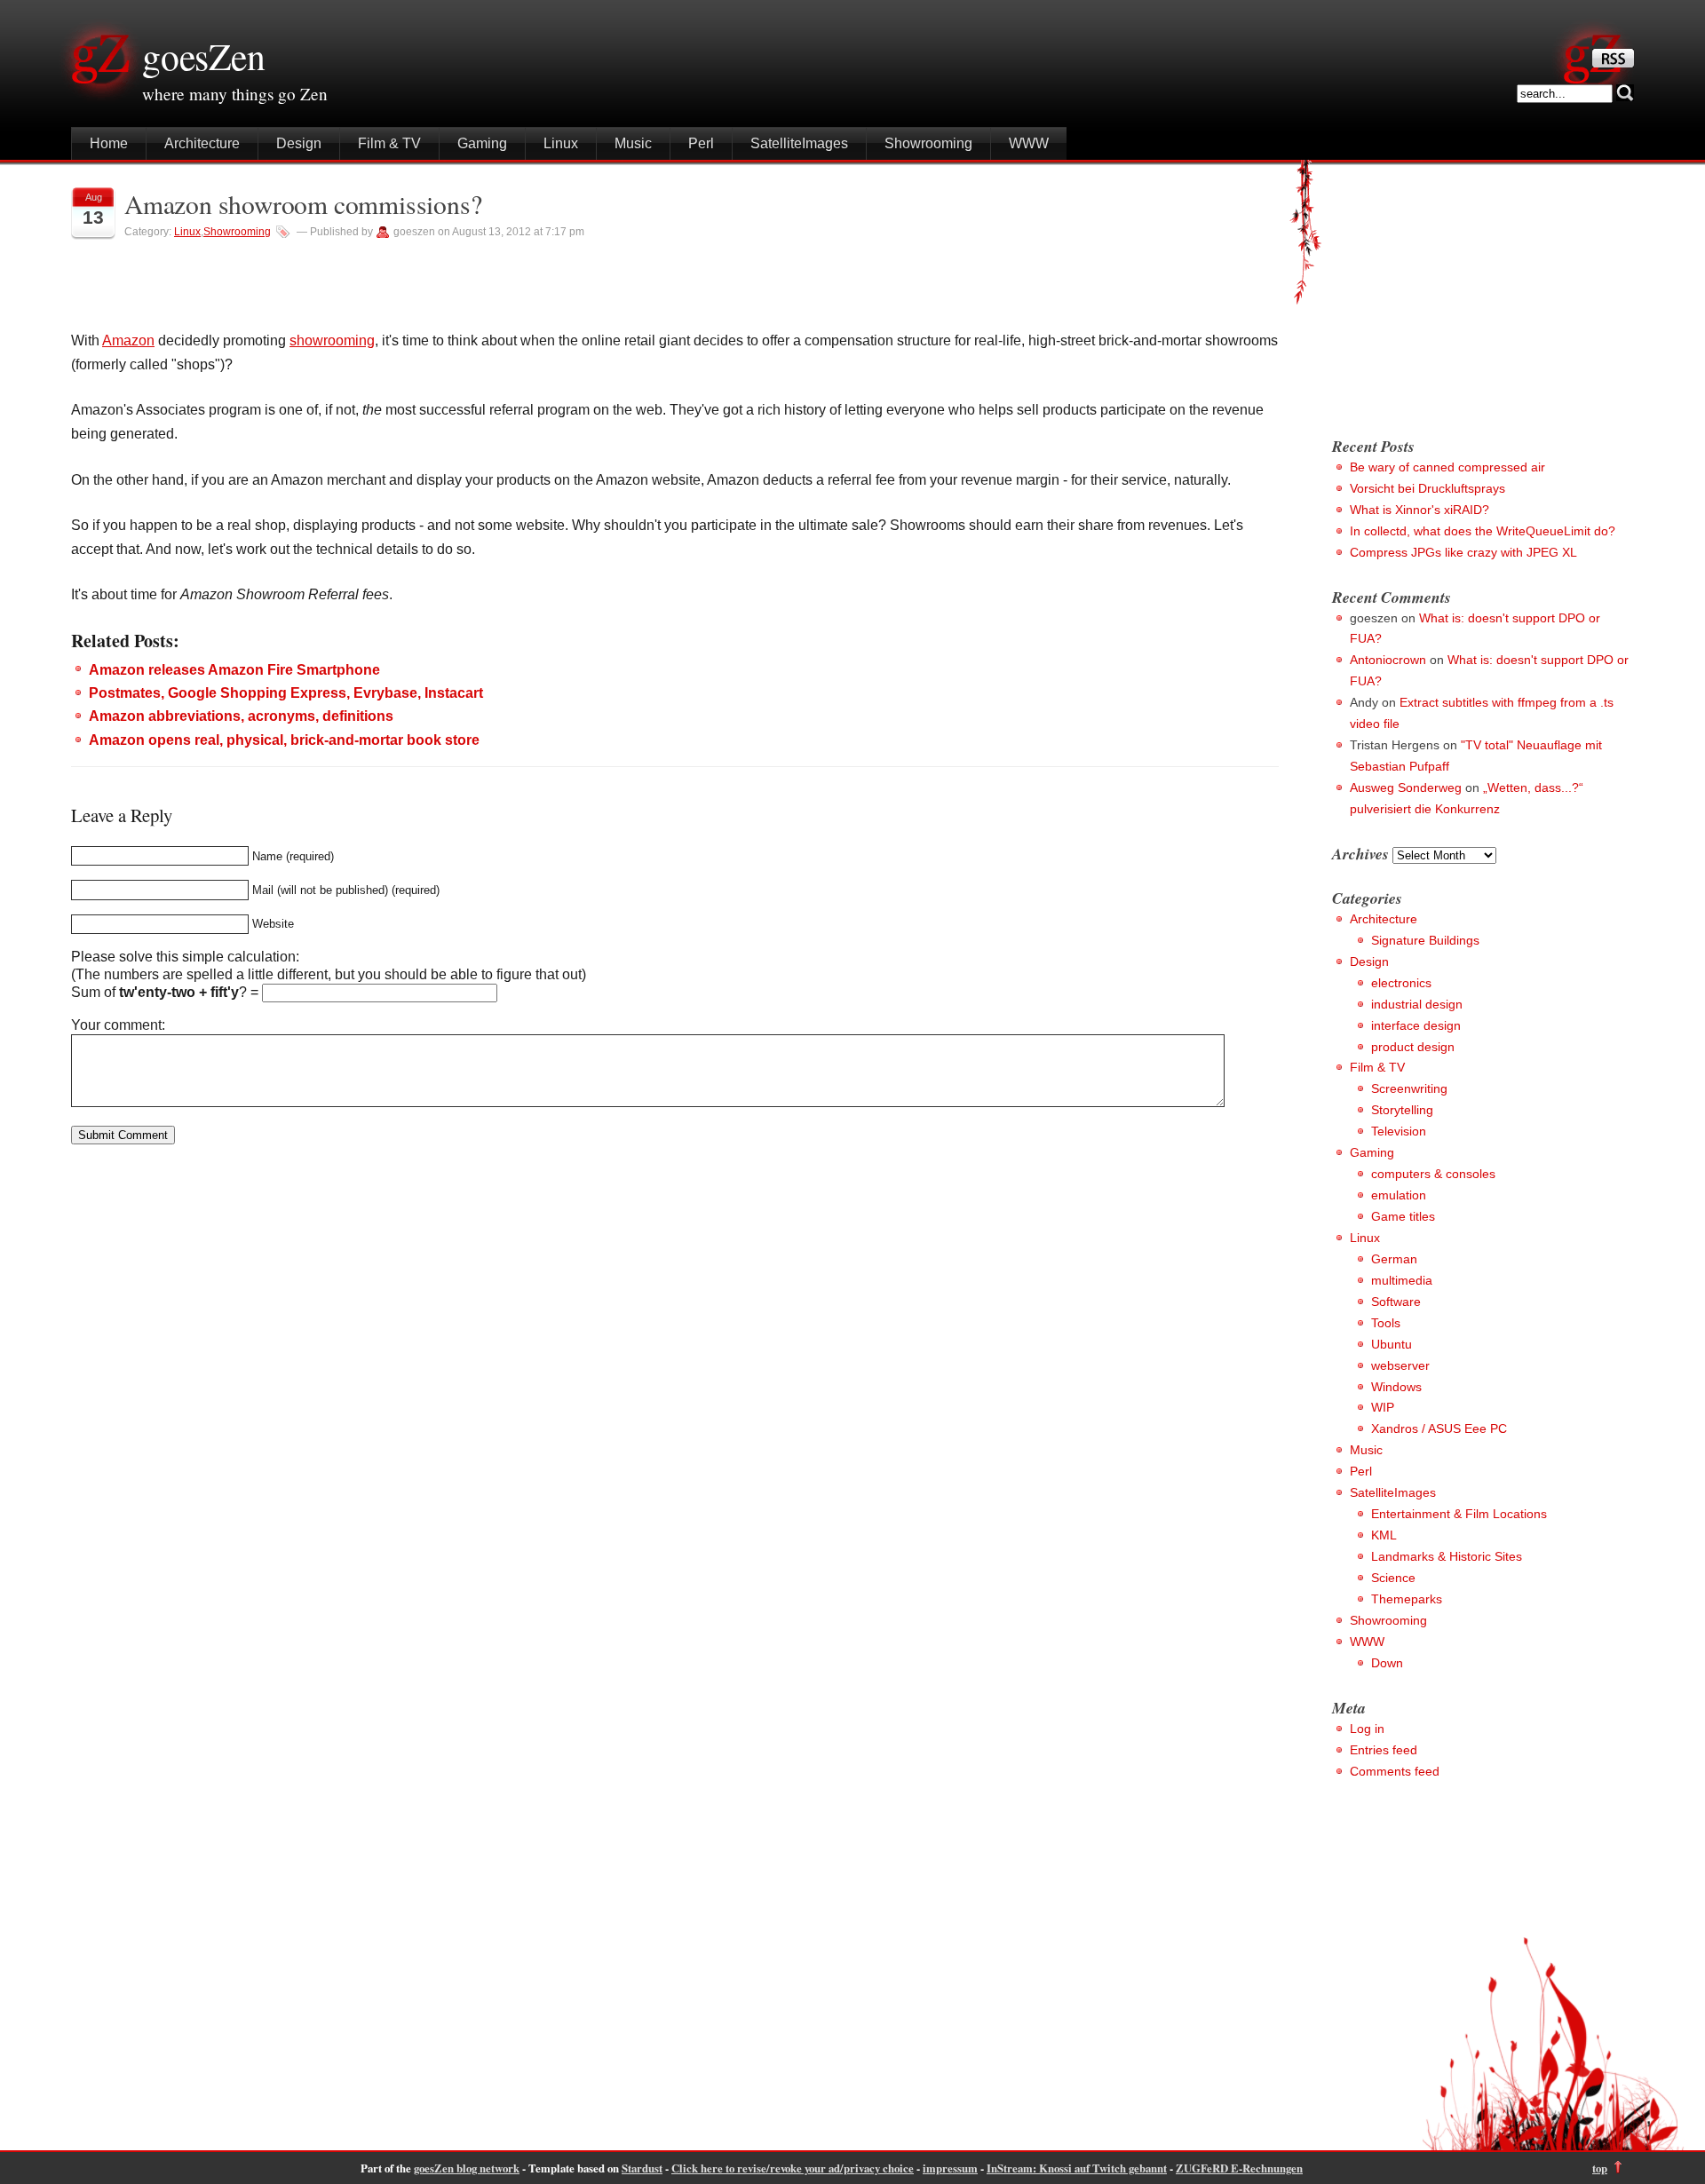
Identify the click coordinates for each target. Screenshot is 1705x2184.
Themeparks (1407, 1599)
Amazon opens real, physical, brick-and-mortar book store (284, 740)
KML (1384, 1535)
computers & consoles (1433, 1174)
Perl (701, 143)
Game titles (1403, 1216)
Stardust (642, 2168)
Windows (1396, 1387)
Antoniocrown (1388, 660)
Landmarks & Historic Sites (1447, 1556)
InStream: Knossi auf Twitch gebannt (1077, 2168)
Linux (561, 143)
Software (1396, 1302)
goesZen (204, 56)
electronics (1401, 983)
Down (1387, 1663)
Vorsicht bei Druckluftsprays (1427, 488)
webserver (1400, 1365)
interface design (1416, 1025)
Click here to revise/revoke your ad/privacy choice (793, 2168)
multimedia (1402, 1280)
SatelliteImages (799, 143)
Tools (1386, 1323)
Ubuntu (1392, 1344)
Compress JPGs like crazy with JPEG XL (1463, 552)
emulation (1399, 1195)
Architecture (202, 143)
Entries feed (1384, 1750)
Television (1399, 1131)
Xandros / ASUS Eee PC (1439, 1428)
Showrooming (928, 143)
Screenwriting (1409, 1088)
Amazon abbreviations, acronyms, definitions (241, 716)
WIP (1383, 1407)
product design (1413, 1047)
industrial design (1417, 1004)
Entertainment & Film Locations (1459, 1514)
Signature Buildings (1425, 940)
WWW (1029, 143)
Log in (1367, 1729)
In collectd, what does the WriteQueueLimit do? (1483, 531)
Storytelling (1402, 1110)
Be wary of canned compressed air (1447, 467)
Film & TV (389, 143)
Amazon (128, 340)
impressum (950, 2168)
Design (299, 143)
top (1600, 2168)
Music (633, 143)
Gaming (482, 143)
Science (1393, 1578)
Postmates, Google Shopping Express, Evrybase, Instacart (286, 693)
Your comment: (118, 1025)
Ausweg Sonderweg (1406, 787)
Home (109, 143)
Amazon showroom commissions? (303, 204)
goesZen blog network (467, 2168)
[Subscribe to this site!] (1613, 63)
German (1394, 1259)
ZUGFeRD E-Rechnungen (1239, 2168)
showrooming (332, 340)
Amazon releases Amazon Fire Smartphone (234, 670)
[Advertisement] (1481, 293)
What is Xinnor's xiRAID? (1420, 510)
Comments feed (1395, 1771)
